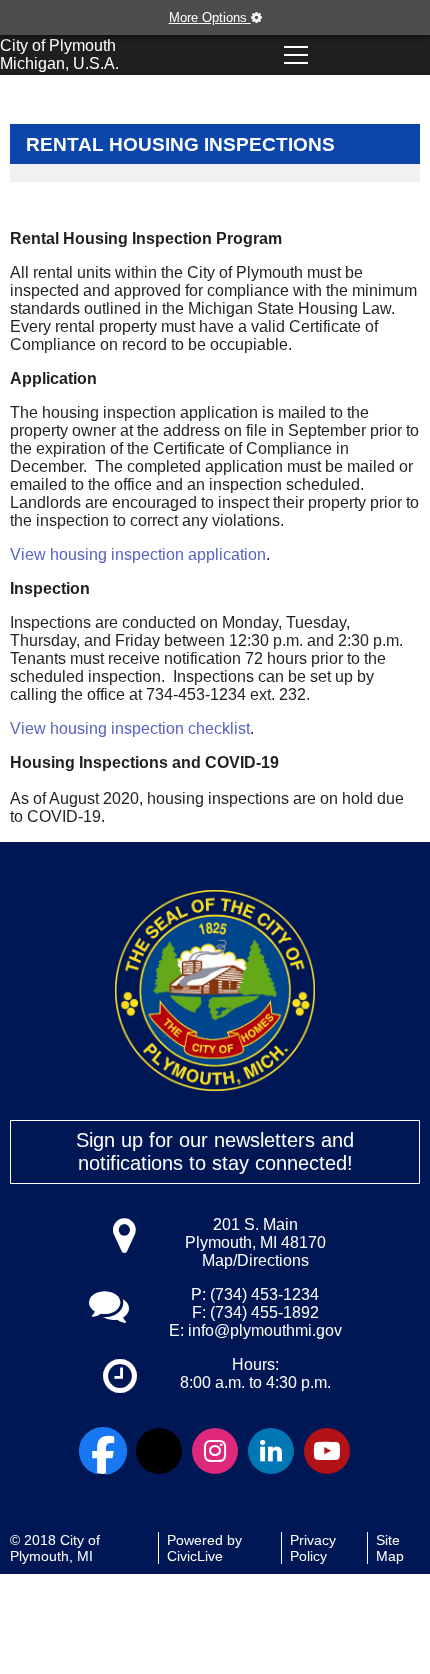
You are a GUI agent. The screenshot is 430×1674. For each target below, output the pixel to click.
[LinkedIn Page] (271, 1451)
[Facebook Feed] (103, 1451)
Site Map (390, 1548)
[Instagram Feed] (215, 1451)
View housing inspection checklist (130, 728)
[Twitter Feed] (159, 1451)
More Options (210, 17)
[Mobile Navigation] (296, 55)
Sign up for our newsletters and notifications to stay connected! (215, 1151)
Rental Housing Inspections (180, 144)
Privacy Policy (313, 1548)
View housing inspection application (138, 554)
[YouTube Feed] (327, 1451)
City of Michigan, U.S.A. (59, 54)
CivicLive (195, 1556)
